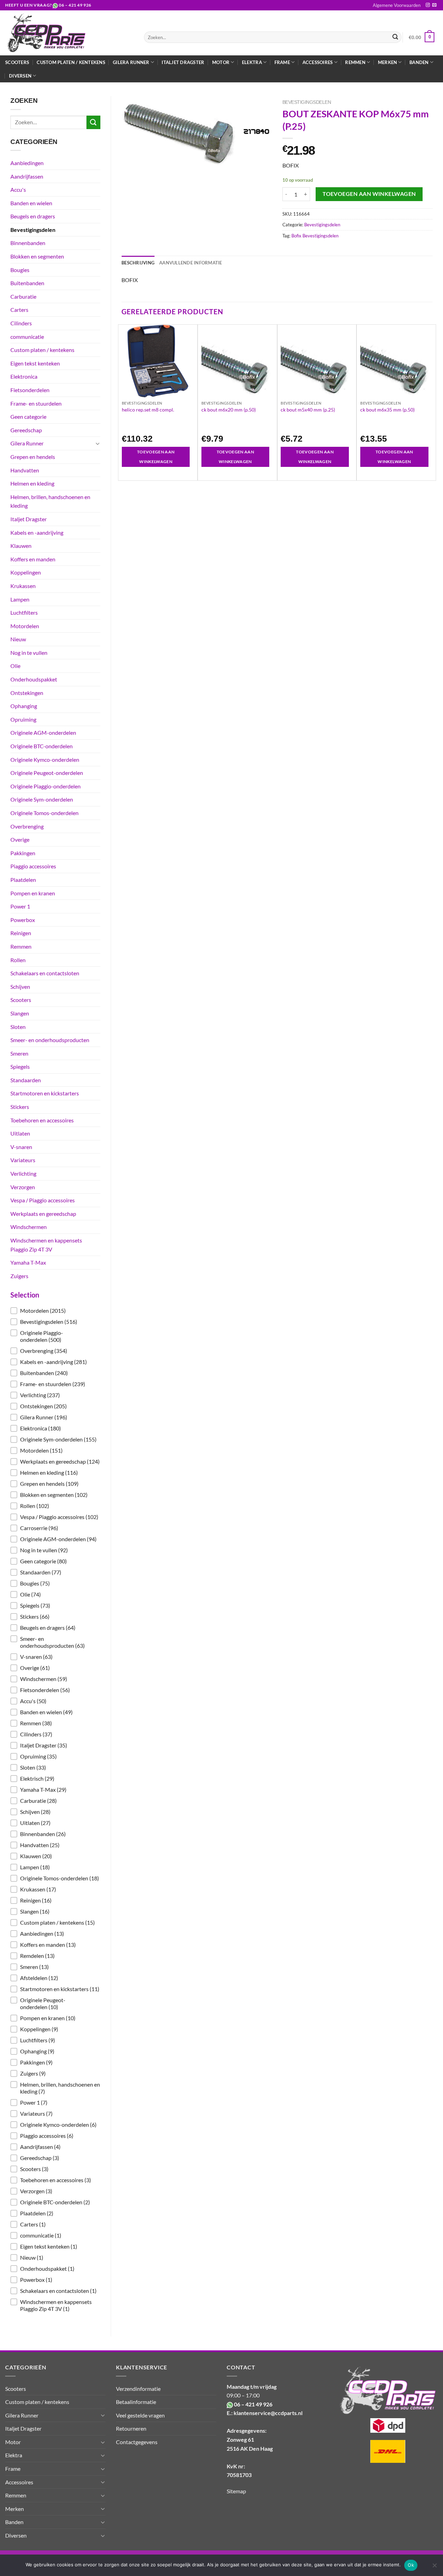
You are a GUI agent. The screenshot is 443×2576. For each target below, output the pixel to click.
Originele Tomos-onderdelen (44, 813)
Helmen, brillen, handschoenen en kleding (50, 501)
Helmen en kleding (32, 483)
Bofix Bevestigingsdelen (315, 236)
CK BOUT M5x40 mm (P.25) (308, 410)
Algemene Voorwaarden (397, 5)
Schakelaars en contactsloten (45, 973)
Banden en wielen (31, 203)
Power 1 (20, 906)
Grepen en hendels (33, 457)
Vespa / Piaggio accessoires (43, 1200)
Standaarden (26, 1080)
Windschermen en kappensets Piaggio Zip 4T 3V (46, 1245)
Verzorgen (23, 1187)
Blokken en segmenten (37, 256)
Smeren (19, 1053)
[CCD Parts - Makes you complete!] (69, 33)
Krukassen (23, 586)
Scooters (17, 62)
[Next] (432, 402)
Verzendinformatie (138, 2389)
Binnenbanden (28, 243)
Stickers (20, 1107)
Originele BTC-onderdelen (42, 746)
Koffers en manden (33, 559)
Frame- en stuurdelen (36, 403)
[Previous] (122, 402)
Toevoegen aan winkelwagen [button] (156, 457)
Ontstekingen (27, 693)
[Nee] (434, 2567)
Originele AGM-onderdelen (43, 733)
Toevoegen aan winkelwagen (369, 194)
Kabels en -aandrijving (37, 532)
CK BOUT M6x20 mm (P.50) (229, 410)
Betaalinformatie (136, 2402)
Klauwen (21, 546)
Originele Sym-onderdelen (42, 799)
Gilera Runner (27, 443)
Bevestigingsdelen (33, 230)
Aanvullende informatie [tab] (191, 263)
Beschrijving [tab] (138, 263)
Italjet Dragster (183, 62)
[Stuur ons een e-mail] (434, 5)
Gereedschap (26, 430)
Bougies (20, 270)
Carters (19, 310)
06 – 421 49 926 (75, 5)
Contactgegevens (137, 2442)
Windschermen (29, 1227)
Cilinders (21, 323)
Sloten (18, 1027)
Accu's (18, 189)
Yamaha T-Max (28, 1262)
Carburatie (23, 296)
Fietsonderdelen (30, 390)
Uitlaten (20, 1133)
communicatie (27, 337)
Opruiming (23, 719)
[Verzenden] (395, 37)
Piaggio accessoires (33, 866)
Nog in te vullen (29, 653)
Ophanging (24, 706)
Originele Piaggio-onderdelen (46, 786)
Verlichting (23, 1173)
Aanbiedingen (27, 163)
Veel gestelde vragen (140, 2415)
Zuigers (19, 1276)
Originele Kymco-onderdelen (45, 760)
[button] (55, 1311)
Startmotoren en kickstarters (45, 1093)
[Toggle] (98, 443)
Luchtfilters (24, 612)
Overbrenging (27, 826)
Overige (20, 839)
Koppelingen (26, 572)
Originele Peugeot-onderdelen (47, 773)
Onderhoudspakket (34, 679)
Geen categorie (28, 417)
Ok (411, 2565)
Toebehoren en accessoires (42, 1120)
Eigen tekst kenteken (35, 363)
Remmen (21, 946)
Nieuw (18, 639)
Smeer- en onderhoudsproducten (50, 1040)
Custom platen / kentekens (71, 62)
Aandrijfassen (27, 176)
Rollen (18, 960)
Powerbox (23, 920)
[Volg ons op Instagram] (428, 5)
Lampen (20, 599)
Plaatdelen (23, 880)
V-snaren (21, 1147)
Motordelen (25, 626)
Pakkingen (23, 853)
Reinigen (21, 933)
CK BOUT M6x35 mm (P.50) (387, 410)
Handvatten (25, 470)
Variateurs (23, 1160)
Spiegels (20, 1066)
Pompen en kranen (33, 893)
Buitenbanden (27, 283)
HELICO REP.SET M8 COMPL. (148, 410)
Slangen (20, 1013)
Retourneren (131, 2428)
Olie (15, 666)
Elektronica (24, 376)
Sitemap (236, 2491)
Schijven (20, 987)
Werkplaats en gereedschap (43, 1214)
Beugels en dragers (33, 216)
